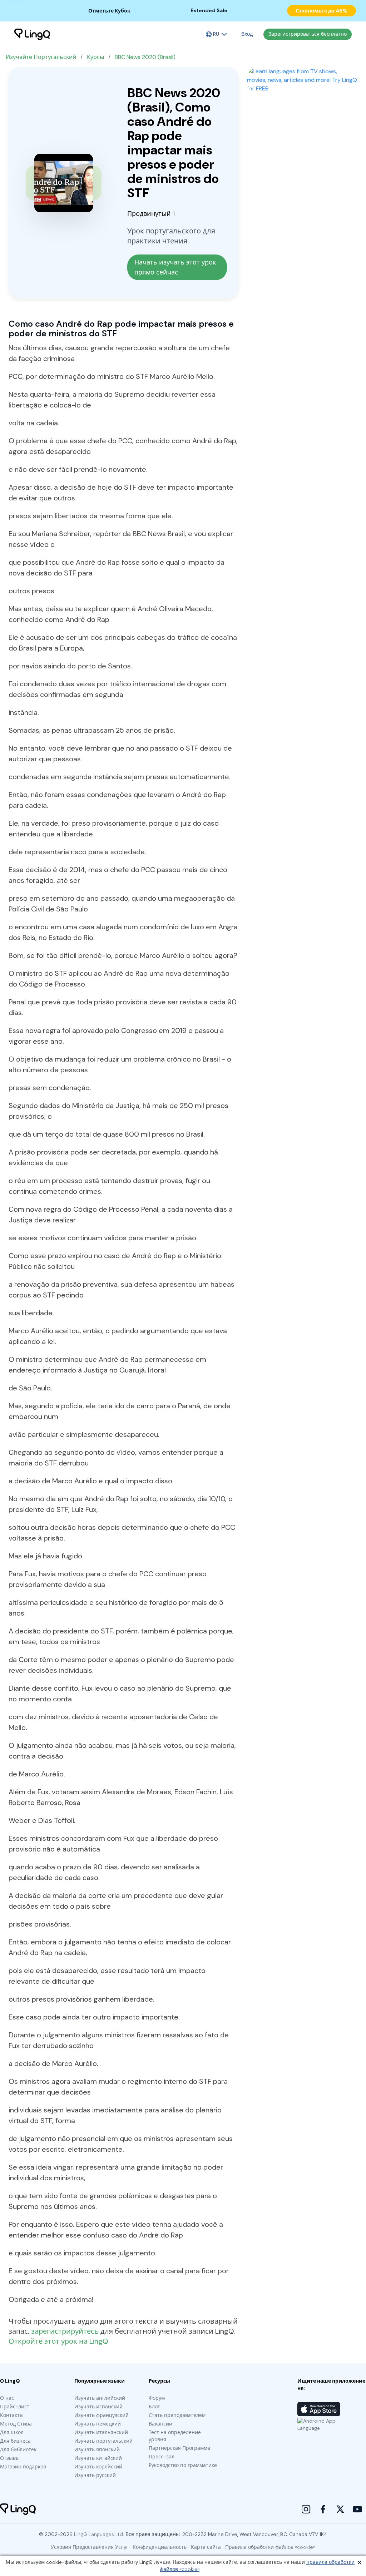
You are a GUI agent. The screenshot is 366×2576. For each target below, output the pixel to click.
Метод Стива (16, 2424)
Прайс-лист (15, 2407)
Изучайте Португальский (41, 57)
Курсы (95, 57)
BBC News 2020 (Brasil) (145, 57)
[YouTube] (357, 2509)
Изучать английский (100, 2398)
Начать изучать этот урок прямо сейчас (176, 267)
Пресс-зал (162, 2457)
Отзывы (10, 2458)
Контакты (12, 2415)
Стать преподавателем (177, 2415)
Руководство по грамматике (183, 2465)
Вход (247, 34)
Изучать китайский (98, 2458)
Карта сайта (206, 2547)
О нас (7, 2398)
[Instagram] (306, 2509)
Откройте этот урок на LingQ (58, 2341)
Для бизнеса (15, 2441)
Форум (157, 2398)
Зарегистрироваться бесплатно (308, 34)
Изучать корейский (98, 2467)
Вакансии (160, 2424)
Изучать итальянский (101, 2432)
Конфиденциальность (160, 2547)
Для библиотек (18, 2449)
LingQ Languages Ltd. (99, 2534)
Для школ (12, 2432)
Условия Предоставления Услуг (90, 2547)
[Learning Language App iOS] (319, 2409)
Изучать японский (97, 2449)
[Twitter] (340, 2509)
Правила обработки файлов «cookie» (270, 2547)
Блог (154, 2407)
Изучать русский (95, 2475)
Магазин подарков (23, 2467)
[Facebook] (323, 2509)
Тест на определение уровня (175, 2436)
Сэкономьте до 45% (322, 11)
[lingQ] (32, 34)
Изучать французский (102, 2415)
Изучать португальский (103, 2441)
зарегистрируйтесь (65, 2331)
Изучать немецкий (98, 2424)
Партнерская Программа (179, 2448)
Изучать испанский (98, 2407)
